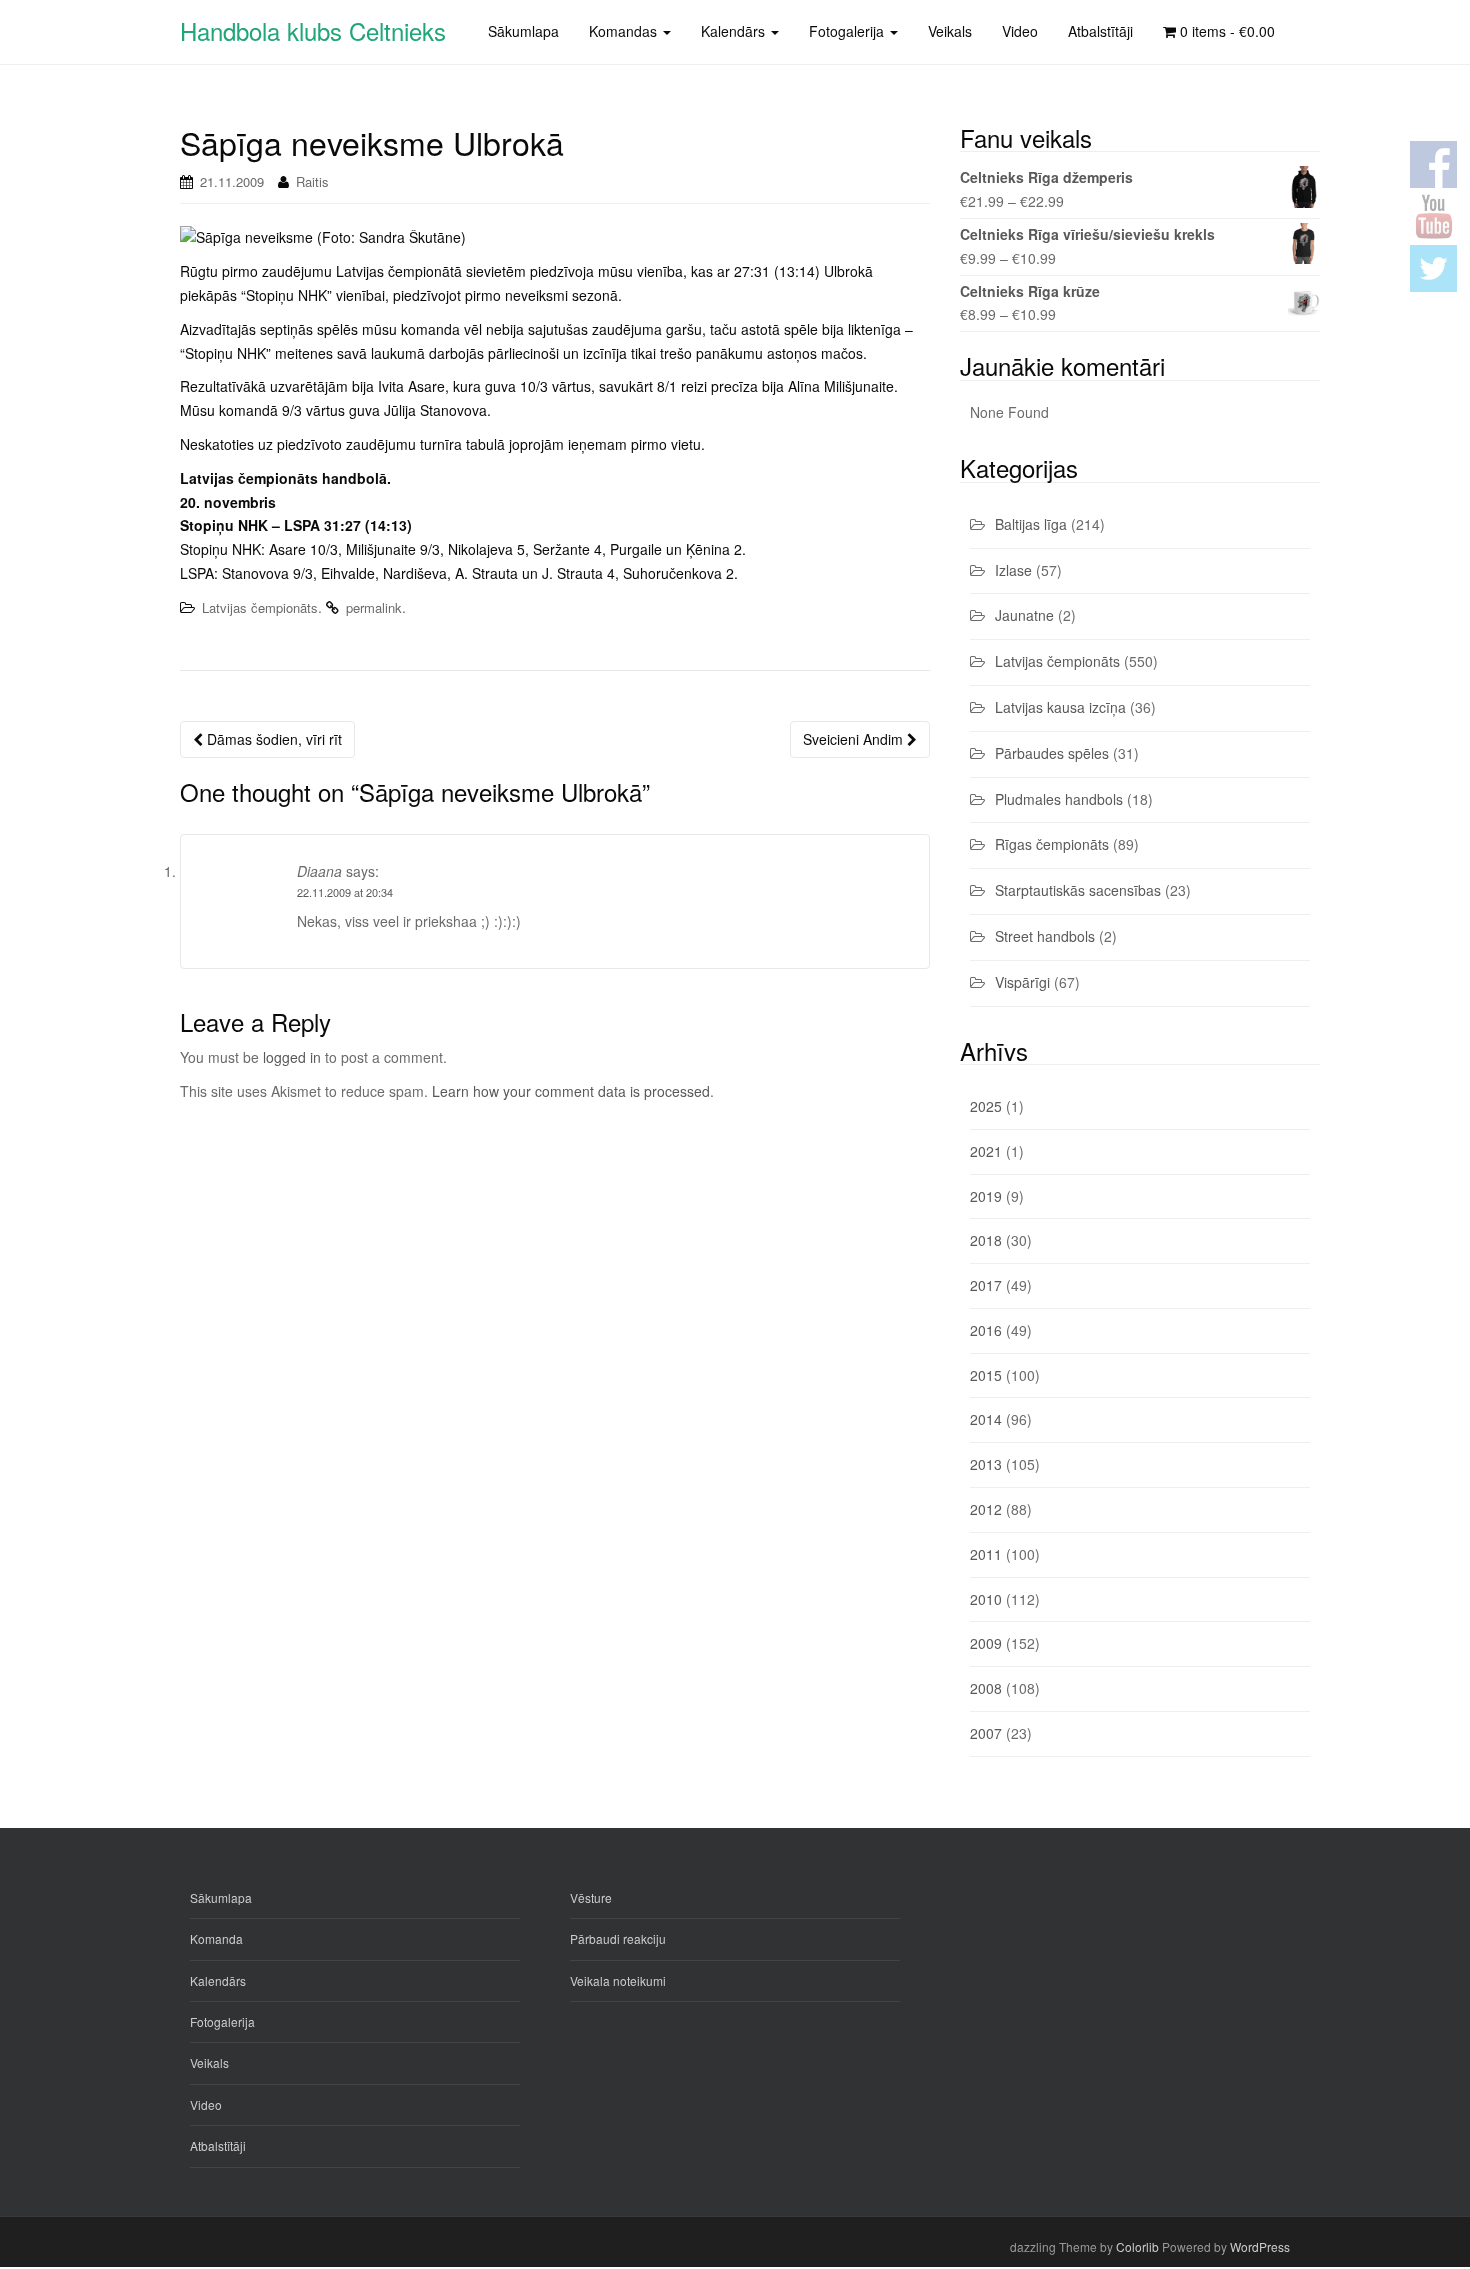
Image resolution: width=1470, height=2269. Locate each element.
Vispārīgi (1022, 982)
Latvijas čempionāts (260, 607)
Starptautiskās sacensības (1078, 890)
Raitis (312, 181)
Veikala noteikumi (618, 1980)
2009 (986, 1643)
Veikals (209, 2062)
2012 (986, 1509)
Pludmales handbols (1059, 799)
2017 (986, 1285)
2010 (986, 1599)
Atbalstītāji (218, 2145)
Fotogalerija (222, 2021)
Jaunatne (1024, 615)
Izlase (1013, 570)
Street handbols (1045, 936)
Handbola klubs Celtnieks (313, 30)
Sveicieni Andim (855, 739)
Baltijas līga (1031, 524)
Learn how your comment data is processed (571, 1091)
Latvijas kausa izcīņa (1060, 707)
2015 (986, 1375)
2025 (986, 1106)
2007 (986, 1733)
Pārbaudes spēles (1052, 753)
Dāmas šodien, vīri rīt (272, 739)
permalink (374, 607)
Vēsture (591, 1897)
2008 (986, 1688)
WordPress (1260, 2246)
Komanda (216, 1938)
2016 (986, 1330)
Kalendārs (218, 1980)
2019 (986, 1196)
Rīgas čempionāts (1052, 844)
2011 (986, 1554)
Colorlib (1137, 2246)
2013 (986, 1464)
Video (206, 2104)
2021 (986, 1151)
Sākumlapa (221, 1897)
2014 (986, 1419)
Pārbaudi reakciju (618, 1938)
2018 (986, 1240)
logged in (292, 1057)
